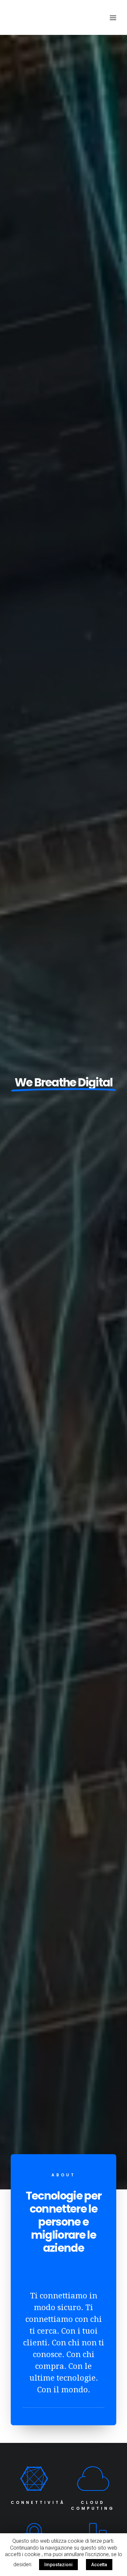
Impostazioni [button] (58, 2565)
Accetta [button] (99, 2565)
